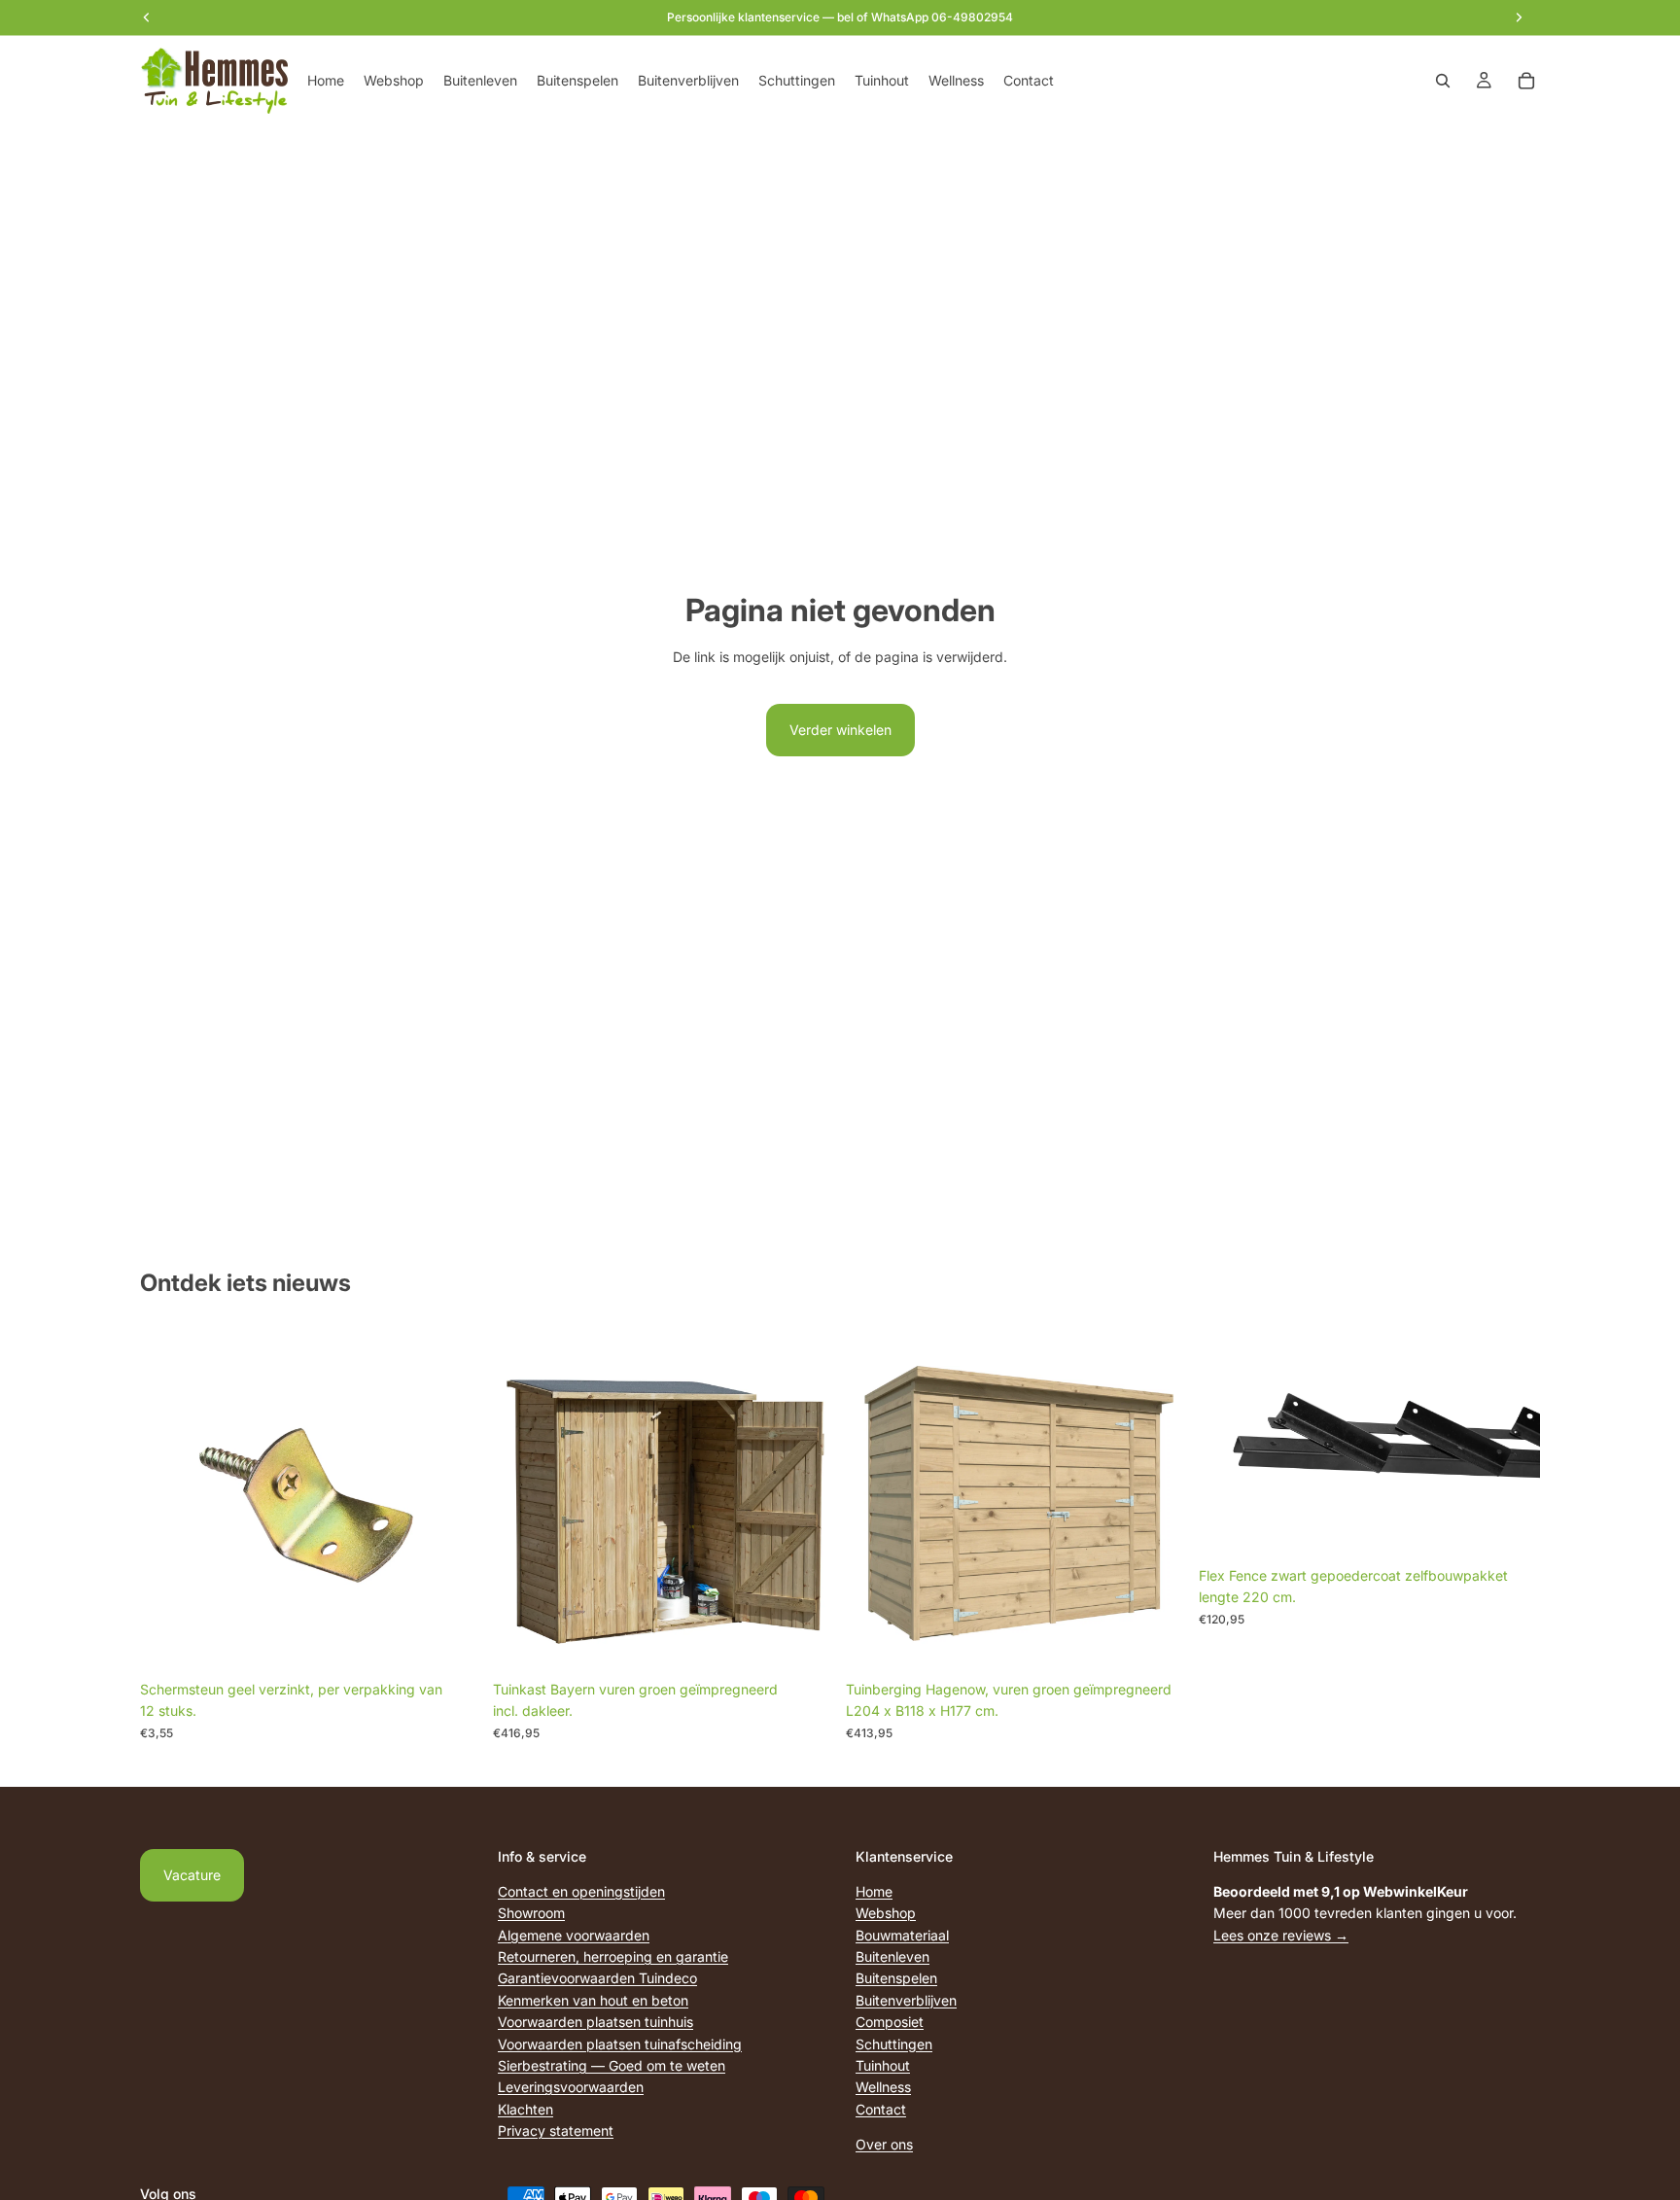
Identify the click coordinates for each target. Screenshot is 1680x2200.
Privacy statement (556, 2130)
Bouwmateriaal (902, 1935)
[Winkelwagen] (1526, 81)
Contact (881, 2109)
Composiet (890, 2022)
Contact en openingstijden (581, 1891)
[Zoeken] (1443, 81)
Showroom (531, 1913)
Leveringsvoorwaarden (571, 2087)
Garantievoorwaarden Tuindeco (597, 1978)
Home (874, 1891)
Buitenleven (892, 1956)
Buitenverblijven (906, 2000)
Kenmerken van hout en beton (593, 2000)
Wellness (883, 2087)
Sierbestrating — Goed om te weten (612, 2065)
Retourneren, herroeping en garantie (613, 1956)
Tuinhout (883, 2065)
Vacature (192, 1875)
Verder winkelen (840, 730)
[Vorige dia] (1228, 1444)
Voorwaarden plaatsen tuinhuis (595, 2022)
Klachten (525, 2109)
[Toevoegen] (451, 1641)
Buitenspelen (896, 1978)
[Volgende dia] (1511, 1444)
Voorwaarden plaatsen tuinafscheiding (620, 2044)
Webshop (886, 1913)
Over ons (884, 2144)
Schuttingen (894, 2044)
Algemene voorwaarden (574, 1935)
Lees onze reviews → (1281, 1935)
